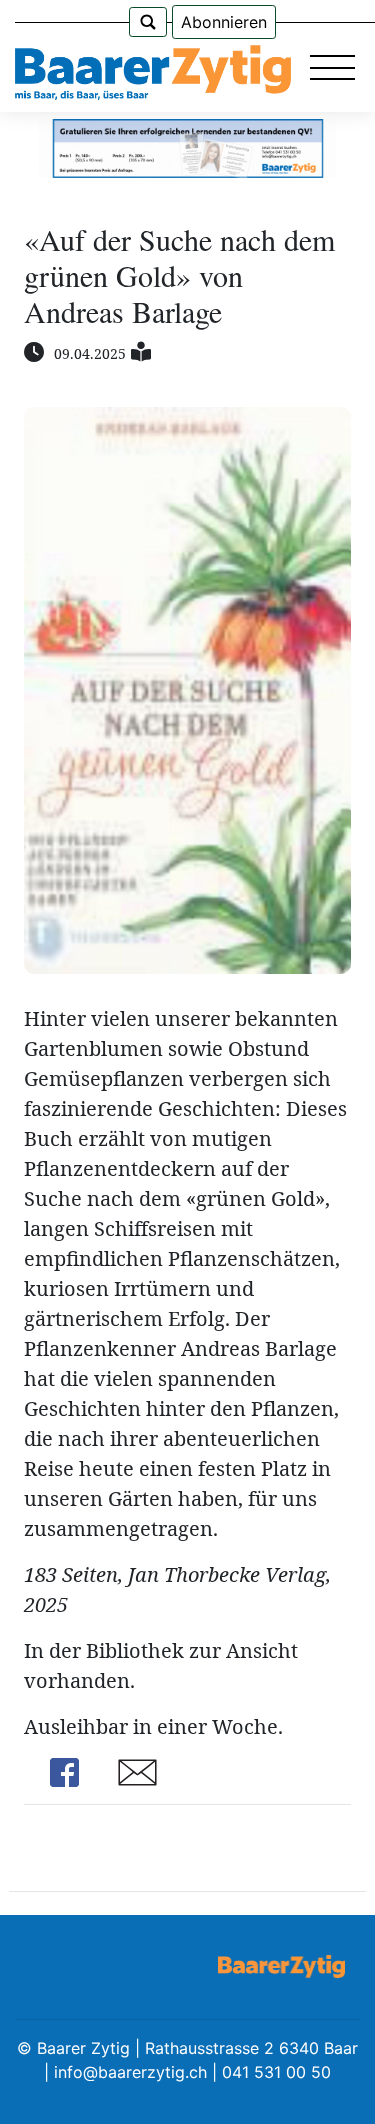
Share (64, 1772)
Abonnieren (224, 22)
